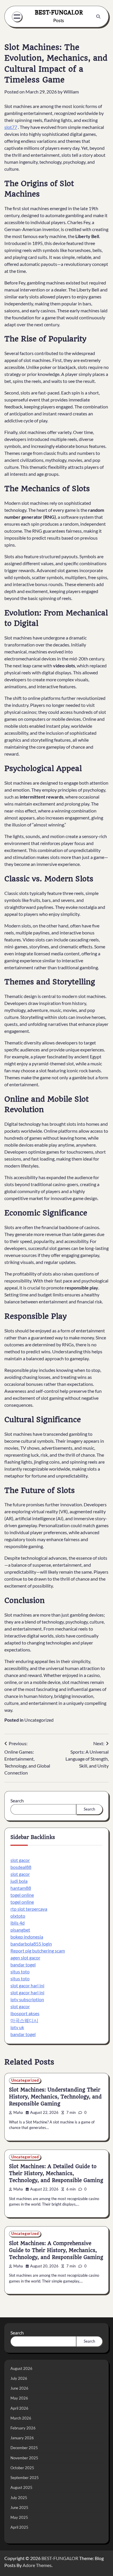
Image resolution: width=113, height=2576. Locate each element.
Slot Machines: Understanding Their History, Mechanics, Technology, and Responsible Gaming (55, 2097)
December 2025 (24, 2448)
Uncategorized (39, 1720)
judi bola (19, 1881)
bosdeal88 (21, 1867)
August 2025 (21, 2487)
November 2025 (24, 2458)
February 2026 (23, 2428)
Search (17, 1801)
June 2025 (19, 2507)
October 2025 (22, 2468)
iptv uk (17, 2027)
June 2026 (19, 2388)
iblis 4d (18, 1923)
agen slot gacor (25, 1958)
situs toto (20, 1971)
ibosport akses (25, 2013)
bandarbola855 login (31, 1944)
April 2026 (19, 2408)
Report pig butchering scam (38, 1951)
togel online (22, 1895)
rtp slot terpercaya (29, 1909)
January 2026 (22, 2438)
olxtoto (18, 1916)
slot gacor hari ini (27, 1985)
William (71, 92)
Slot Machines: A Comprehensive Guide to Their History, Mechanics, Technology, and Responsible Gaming (56, 2250)
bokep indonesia (27, 1937)
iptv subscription (27, 1999)
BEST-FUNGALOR (59, 12)
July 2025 (19, 2498)
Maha (18, 2113)
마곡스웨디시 (24, 2020)
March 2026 (21, 2418)
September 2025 (25, 2478)
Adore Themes (37, 2565)
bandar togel (23, 1965)
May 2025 (19, 2517)
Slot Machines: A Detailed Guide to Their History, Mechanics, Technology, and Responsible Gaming (56, 2173)
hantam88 (21, 1888)
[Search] (98, 17)
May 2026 (19, 2398)
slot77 (11, 127)
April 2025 (19, 2527)
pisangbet (20, 1930)
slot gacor (20, 1860)
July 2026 (19, 2378)
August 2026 (21, 2368)
